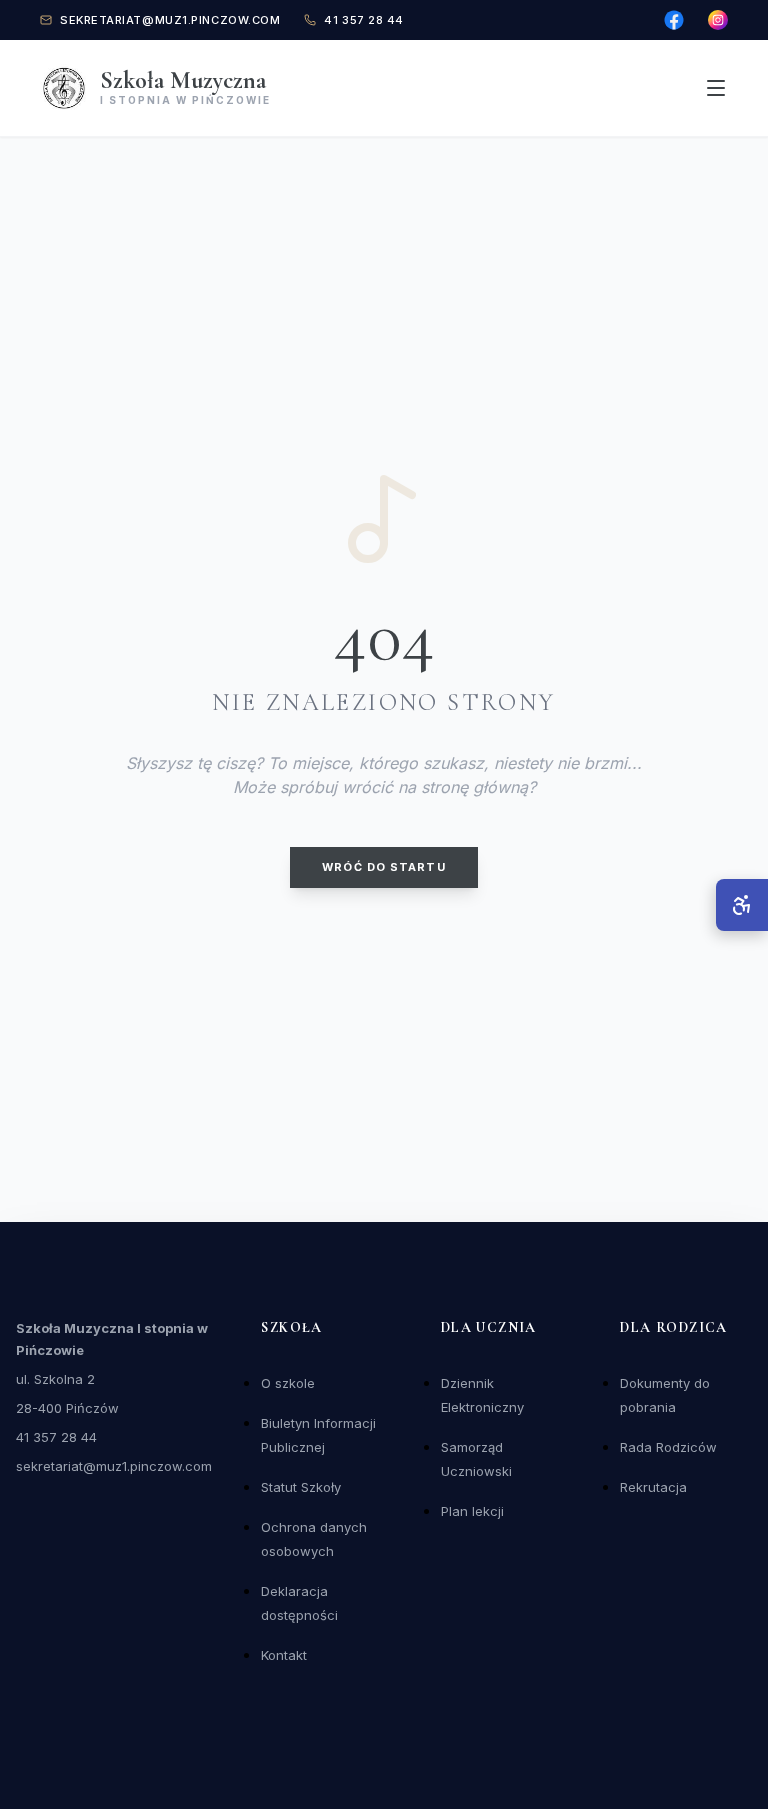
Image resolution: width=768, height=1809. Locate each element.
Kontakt (284, 1655)
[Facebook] (674, 20)
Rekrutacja (653, 1487)
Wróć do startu (383, 867)
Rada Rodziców (668, 1447)
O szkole (288, 1383)
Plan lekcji (472, 1511)
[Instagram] (718, 20)
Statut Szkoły (301, 1487)
